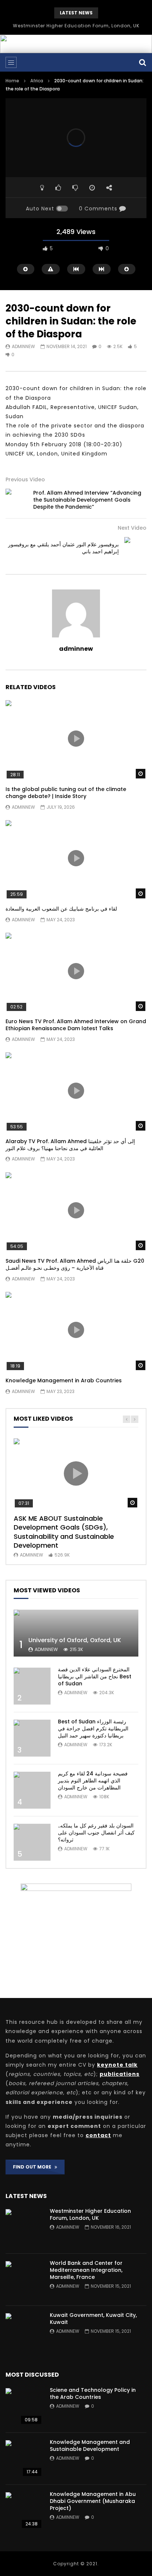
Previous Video (25, 479)
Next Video (132, 528)
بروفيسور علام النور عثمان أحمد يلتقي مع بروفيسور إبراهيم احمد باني (63, 548)
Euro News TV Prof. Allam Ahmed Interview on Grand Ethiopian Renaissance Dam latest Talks (76, 1025)
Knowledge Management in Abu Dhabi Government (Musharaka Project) (93, 2501)
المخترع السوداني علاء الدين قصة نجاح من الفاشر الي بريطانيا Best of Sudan (95, 1676)
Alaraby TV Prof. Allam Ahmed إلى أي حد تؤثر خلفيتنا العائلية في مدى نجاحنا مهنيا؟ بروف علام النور (70, 1145)
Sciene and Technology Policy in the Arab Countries (93, 2393)
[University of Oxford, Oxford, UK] (76, 1633)
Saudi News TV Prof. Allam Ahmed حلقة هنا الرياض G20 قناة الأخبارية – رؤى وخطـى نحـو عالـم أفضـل (75, 1264)
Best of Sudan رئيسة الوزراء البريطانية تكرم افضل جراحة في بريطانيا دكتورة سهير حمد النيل (93, 1729)
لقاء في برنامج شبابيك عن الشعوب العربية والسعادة (61, 909)
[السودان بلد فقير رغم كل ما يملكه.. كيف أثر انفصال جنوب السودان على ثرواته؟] (32, 1842)
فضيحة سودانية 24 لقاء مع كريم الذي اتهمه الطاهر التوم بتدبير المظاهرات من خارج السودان (93, 1781)
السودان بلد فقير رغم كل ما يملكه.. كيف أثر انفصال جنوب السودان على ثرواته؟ (96, 1833)
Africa (37, 81)
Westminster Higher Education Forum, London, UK (76, 26)
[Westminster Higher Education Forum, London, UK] (24, 2228)
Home (12, 81)
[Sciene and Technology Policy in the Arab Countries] (24, 2407)
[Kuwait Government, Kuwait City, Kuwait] (24, 2332)
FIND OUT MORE (34, 2167)
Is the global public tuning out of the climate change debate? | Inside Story (66, 793)
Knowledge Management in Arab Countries (64, 1380)
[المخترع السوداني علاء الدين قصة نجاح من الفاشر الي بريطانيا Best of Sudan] (32, 1686)
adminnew (23, 346)
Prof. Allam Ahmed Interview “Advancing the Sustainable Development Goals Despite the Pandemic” (87, 500)
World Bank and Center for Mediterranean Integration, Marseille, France (86, 2270)
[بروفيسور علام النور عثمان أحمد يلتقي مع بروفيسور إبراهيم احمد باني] (135, 548)
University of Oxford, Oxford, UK (75, 1640)
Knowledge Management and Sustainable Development (90, 2446)
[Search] (143, 62)
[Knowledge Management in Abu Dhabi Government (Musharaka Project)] (24, 2511)
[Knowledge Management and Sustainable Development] (24, 2459)
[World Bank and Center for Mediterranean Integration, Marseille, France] (24, 2280)
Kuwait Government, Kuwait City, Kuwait (93, 2319)
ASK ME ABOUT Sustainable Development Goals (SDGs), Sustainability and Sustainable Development (64, 1532)
